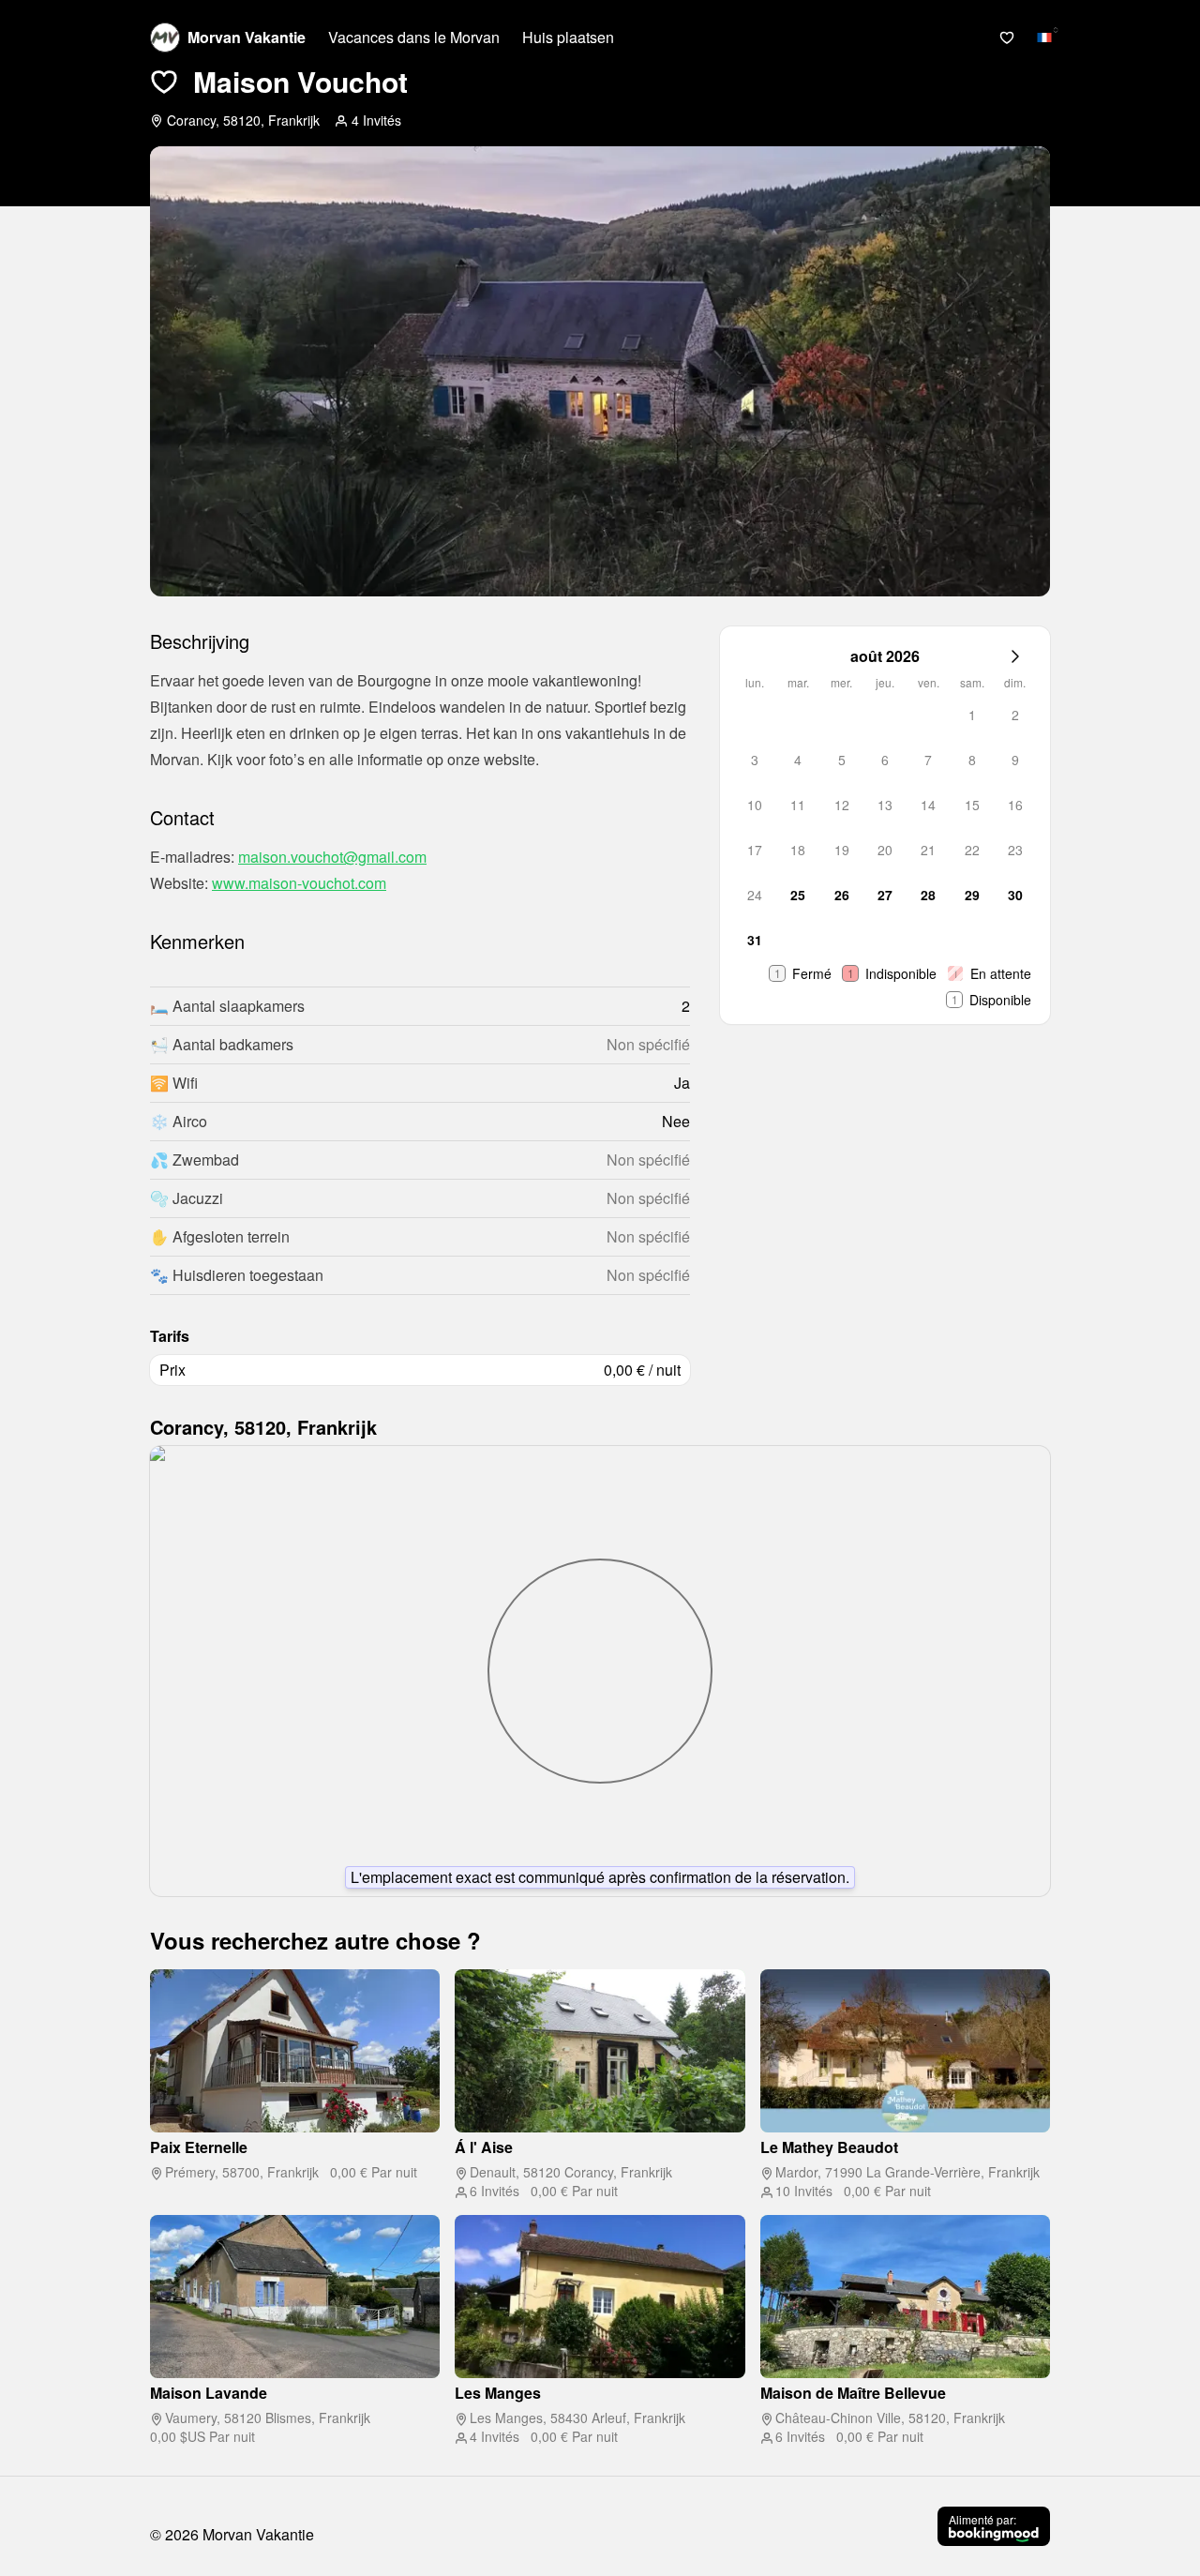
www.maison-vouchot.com (299, 883)
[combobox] (1044, 38)
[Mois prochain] (1015, 656)
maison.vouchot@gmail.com (332, 857)
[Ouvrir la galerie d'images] (600, 371)
